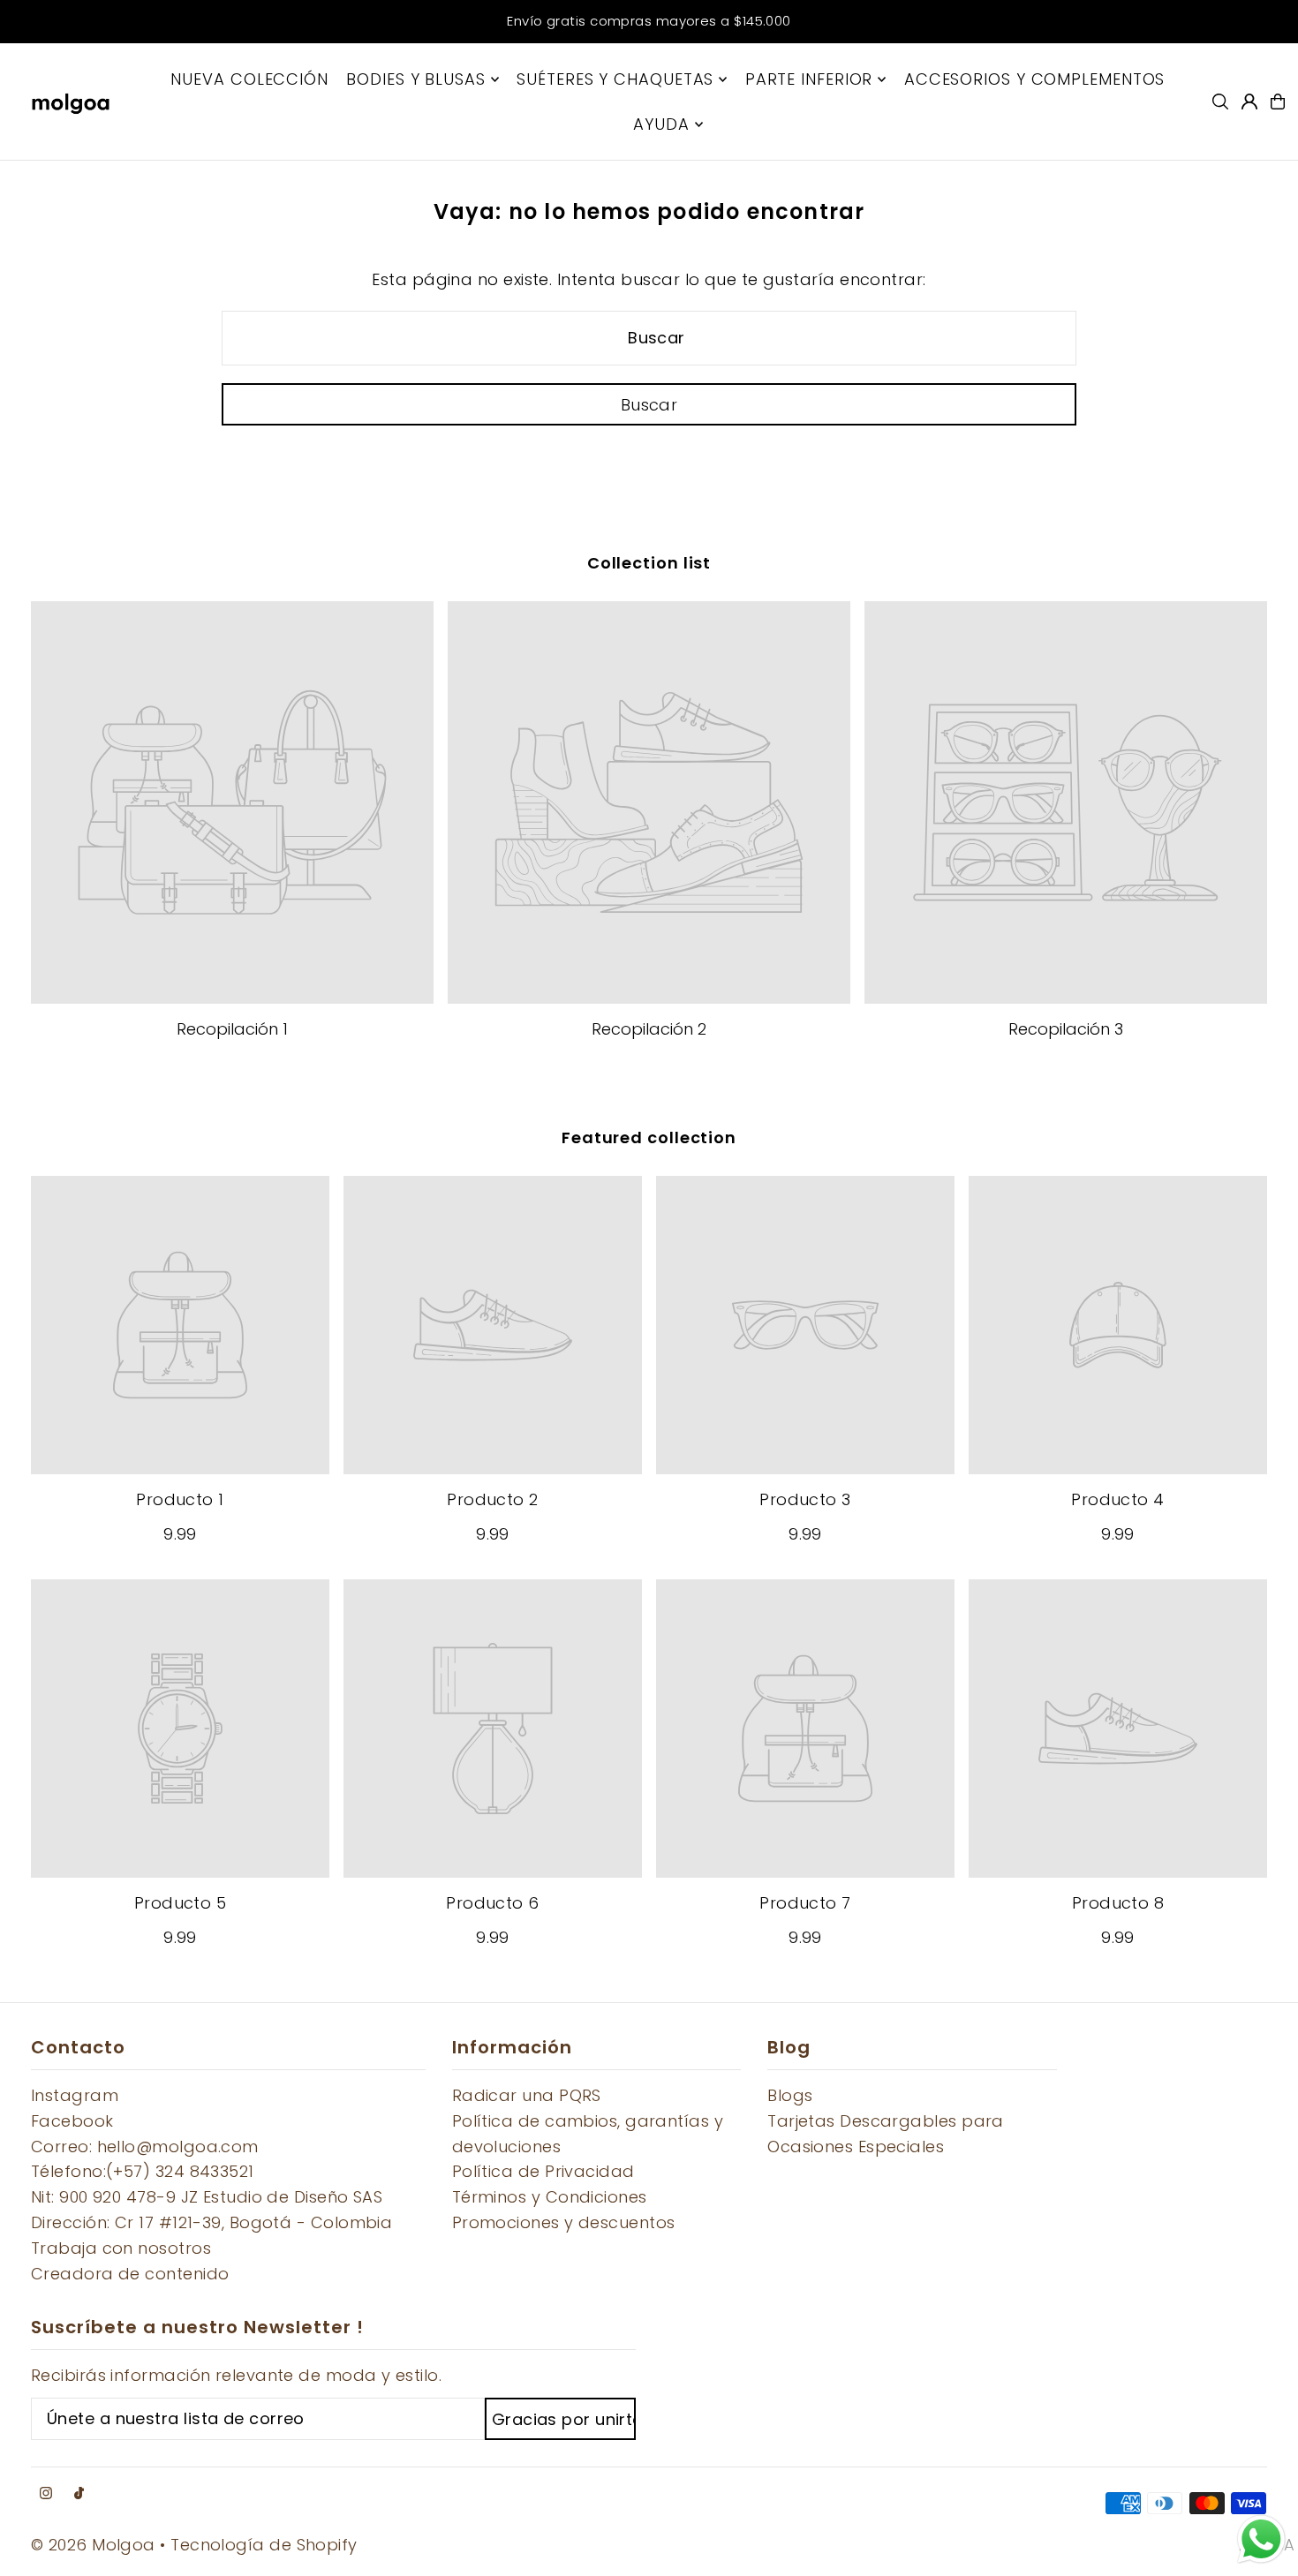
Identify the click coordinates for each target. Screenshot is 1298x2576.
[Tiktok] (79, 2494)
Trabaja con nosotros (121, 2248)
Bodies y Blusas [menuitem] (416, 79)
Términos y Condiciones (550, 2197)
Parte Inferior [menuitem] (809, 79)
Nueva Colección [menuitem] (249, 79)
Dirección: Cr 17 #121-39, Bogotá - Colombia (211, 2222)
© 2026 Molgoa (93, 2545)
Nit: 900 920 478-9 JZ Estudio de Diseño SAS (207, 2197)
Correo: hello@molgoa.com (145, 2147)
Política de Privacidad (543, 2171)
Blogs (790, 2095)
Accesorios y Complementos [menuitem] (1035, 79)
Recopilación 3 (1066, 1029)
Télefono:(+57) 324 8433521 (143, 2171)
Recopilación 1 (232, 1029)
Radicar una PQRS (527, 2095)
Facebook (72, 2121)
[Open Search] (1220, 102)
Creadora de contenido (130, 2274)
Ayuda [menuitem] (661, 124)
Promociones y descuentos (564, 2222)
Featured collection (649, 1137)
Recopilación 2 (649, 1029)
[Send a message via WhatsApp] (1261, 2539)
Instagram (75, 2095)
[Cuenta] (1249, 102)
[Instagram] (46, 2494)
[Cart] (1278, 102)
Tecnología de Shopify (264, 2545)
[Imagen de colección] (232, 802)
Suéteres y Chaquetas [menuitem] (615, 79)
